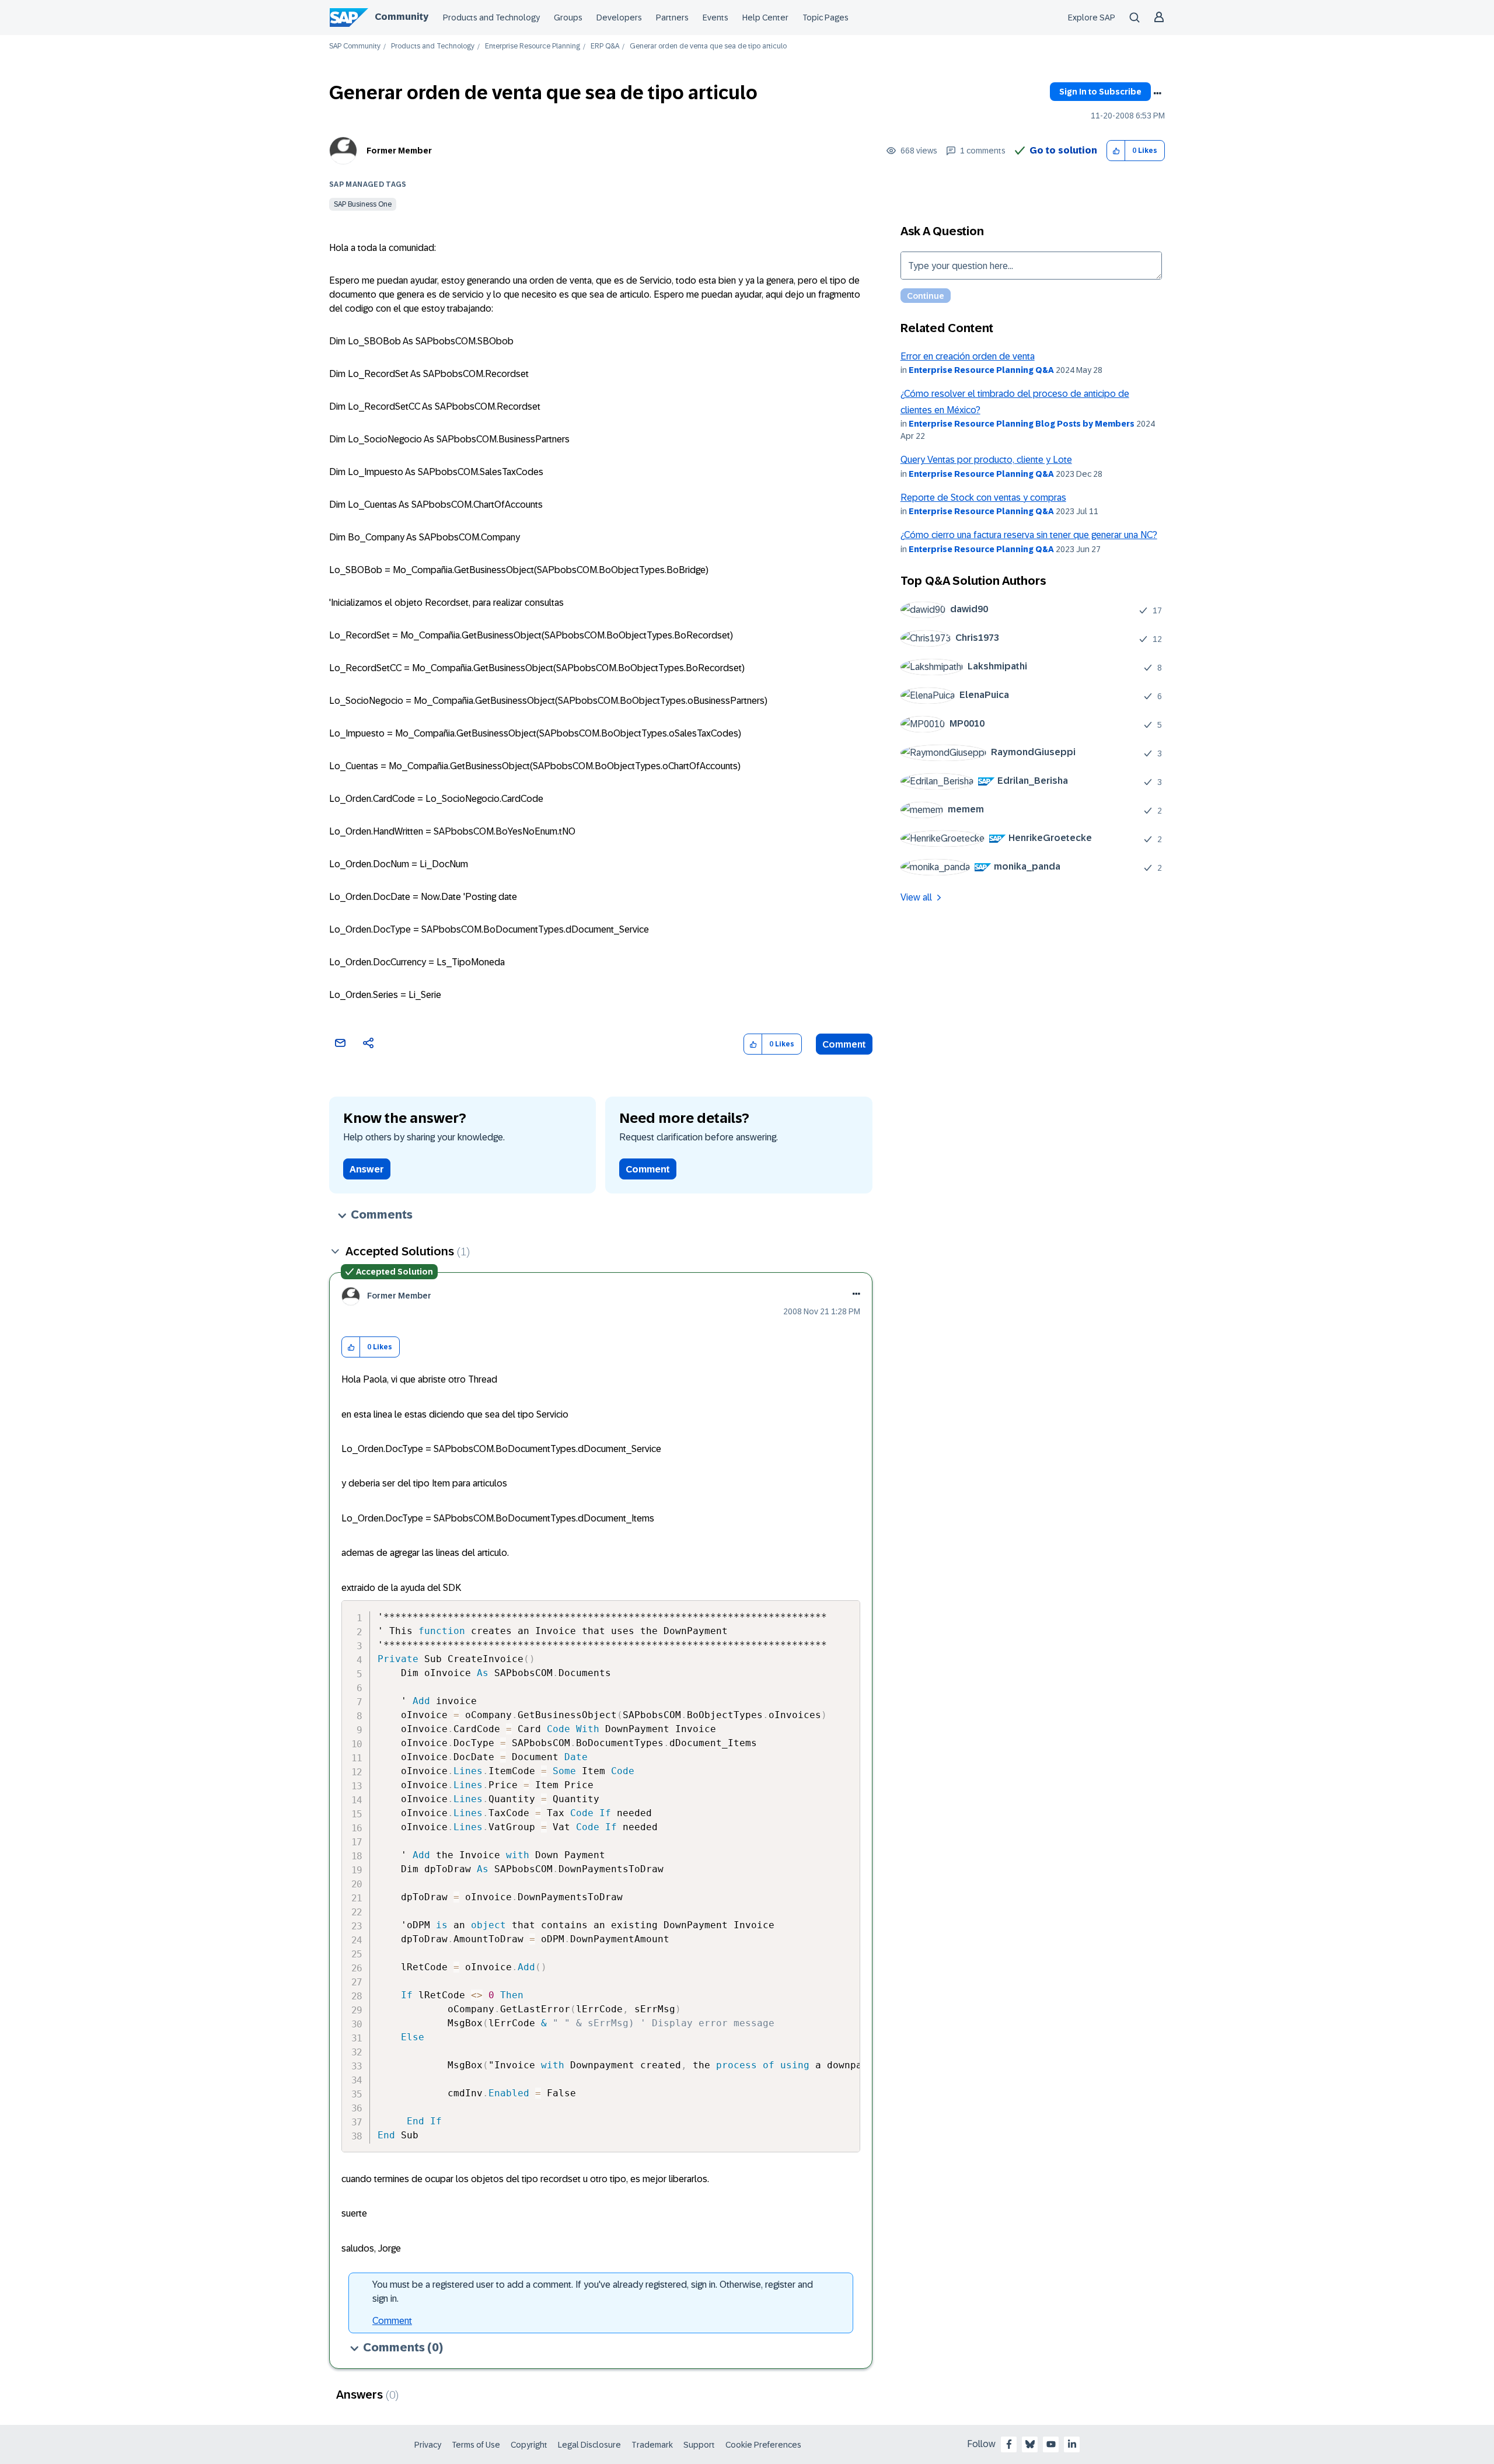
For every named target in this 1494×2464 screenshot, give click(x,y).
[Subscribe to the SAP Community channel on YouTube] (1051, 2444)
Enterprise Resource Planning (533, 46)
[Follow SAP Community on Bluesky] (1030, 2444)
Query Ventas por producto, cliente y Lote (986, 460)
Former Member (399, 151)
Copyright (529, 2445)
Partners (672, 18)
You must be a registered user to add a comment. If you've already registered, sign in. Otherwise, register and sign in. (593, 2292)
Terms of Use (476, 2445)
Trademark (652, 2445)
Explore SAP (1092, 18)
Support (699, 2445)
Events (715, 18)
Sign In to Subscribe (1100, 92)
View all (916, 897)
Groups (568, 18)
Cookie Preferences (763, 2445)
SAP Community (355, 46)
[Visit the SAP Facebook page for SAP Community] (1009, 2444)
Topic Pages (825, 18)
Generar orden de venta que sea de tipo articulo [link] (708, 46)
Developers (619, 18)
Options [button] (1157, 93)
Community (402, 17)
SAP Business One (363, 204)
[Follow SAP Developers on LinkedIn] (1072, 2444)
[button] (1116, 151)
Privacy (428, 2445)
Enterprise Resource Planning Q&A (981, 370)
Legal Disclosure (589, 2445)
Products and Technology (491, 18)
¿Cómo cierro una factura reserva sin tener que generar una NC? (1029, 535)
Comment (844, 1044)
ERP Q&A (605, 46)
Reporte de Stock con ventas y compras (983, 498)
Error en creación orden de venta (968, 356)
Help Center (765, 18)
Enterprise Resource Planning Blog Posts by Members (1022, 424)
